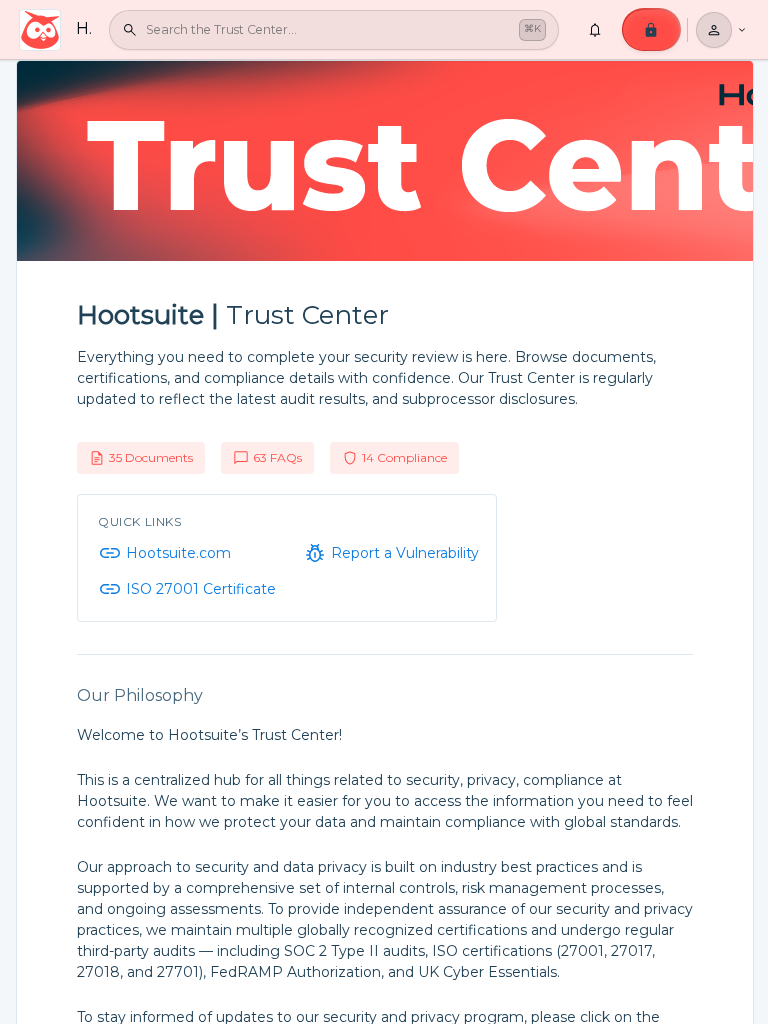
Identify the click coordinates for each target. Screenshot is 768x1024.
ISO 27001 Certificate (201, 589)
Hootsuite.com (178, 553)
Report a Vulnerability (405, 553)
